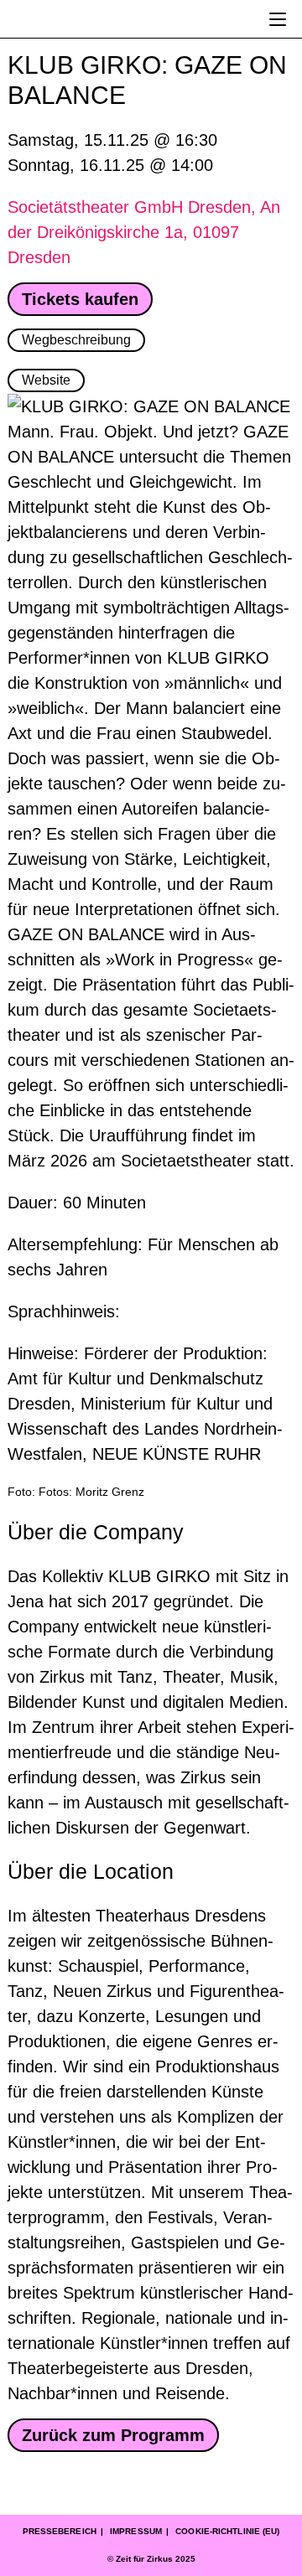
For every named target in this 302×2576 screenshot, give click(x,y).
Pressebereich (60, 2531)
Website (46, 380)
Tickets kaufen (80, 299)
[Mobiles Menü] (278, 19)
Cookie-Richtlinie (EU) (227, 2531)
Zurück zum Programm (113, 2435)
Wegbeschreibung (76, 340)
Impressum (136, 2531)
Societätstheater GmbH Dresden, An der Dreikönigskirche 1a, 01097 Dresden (144, 232)
